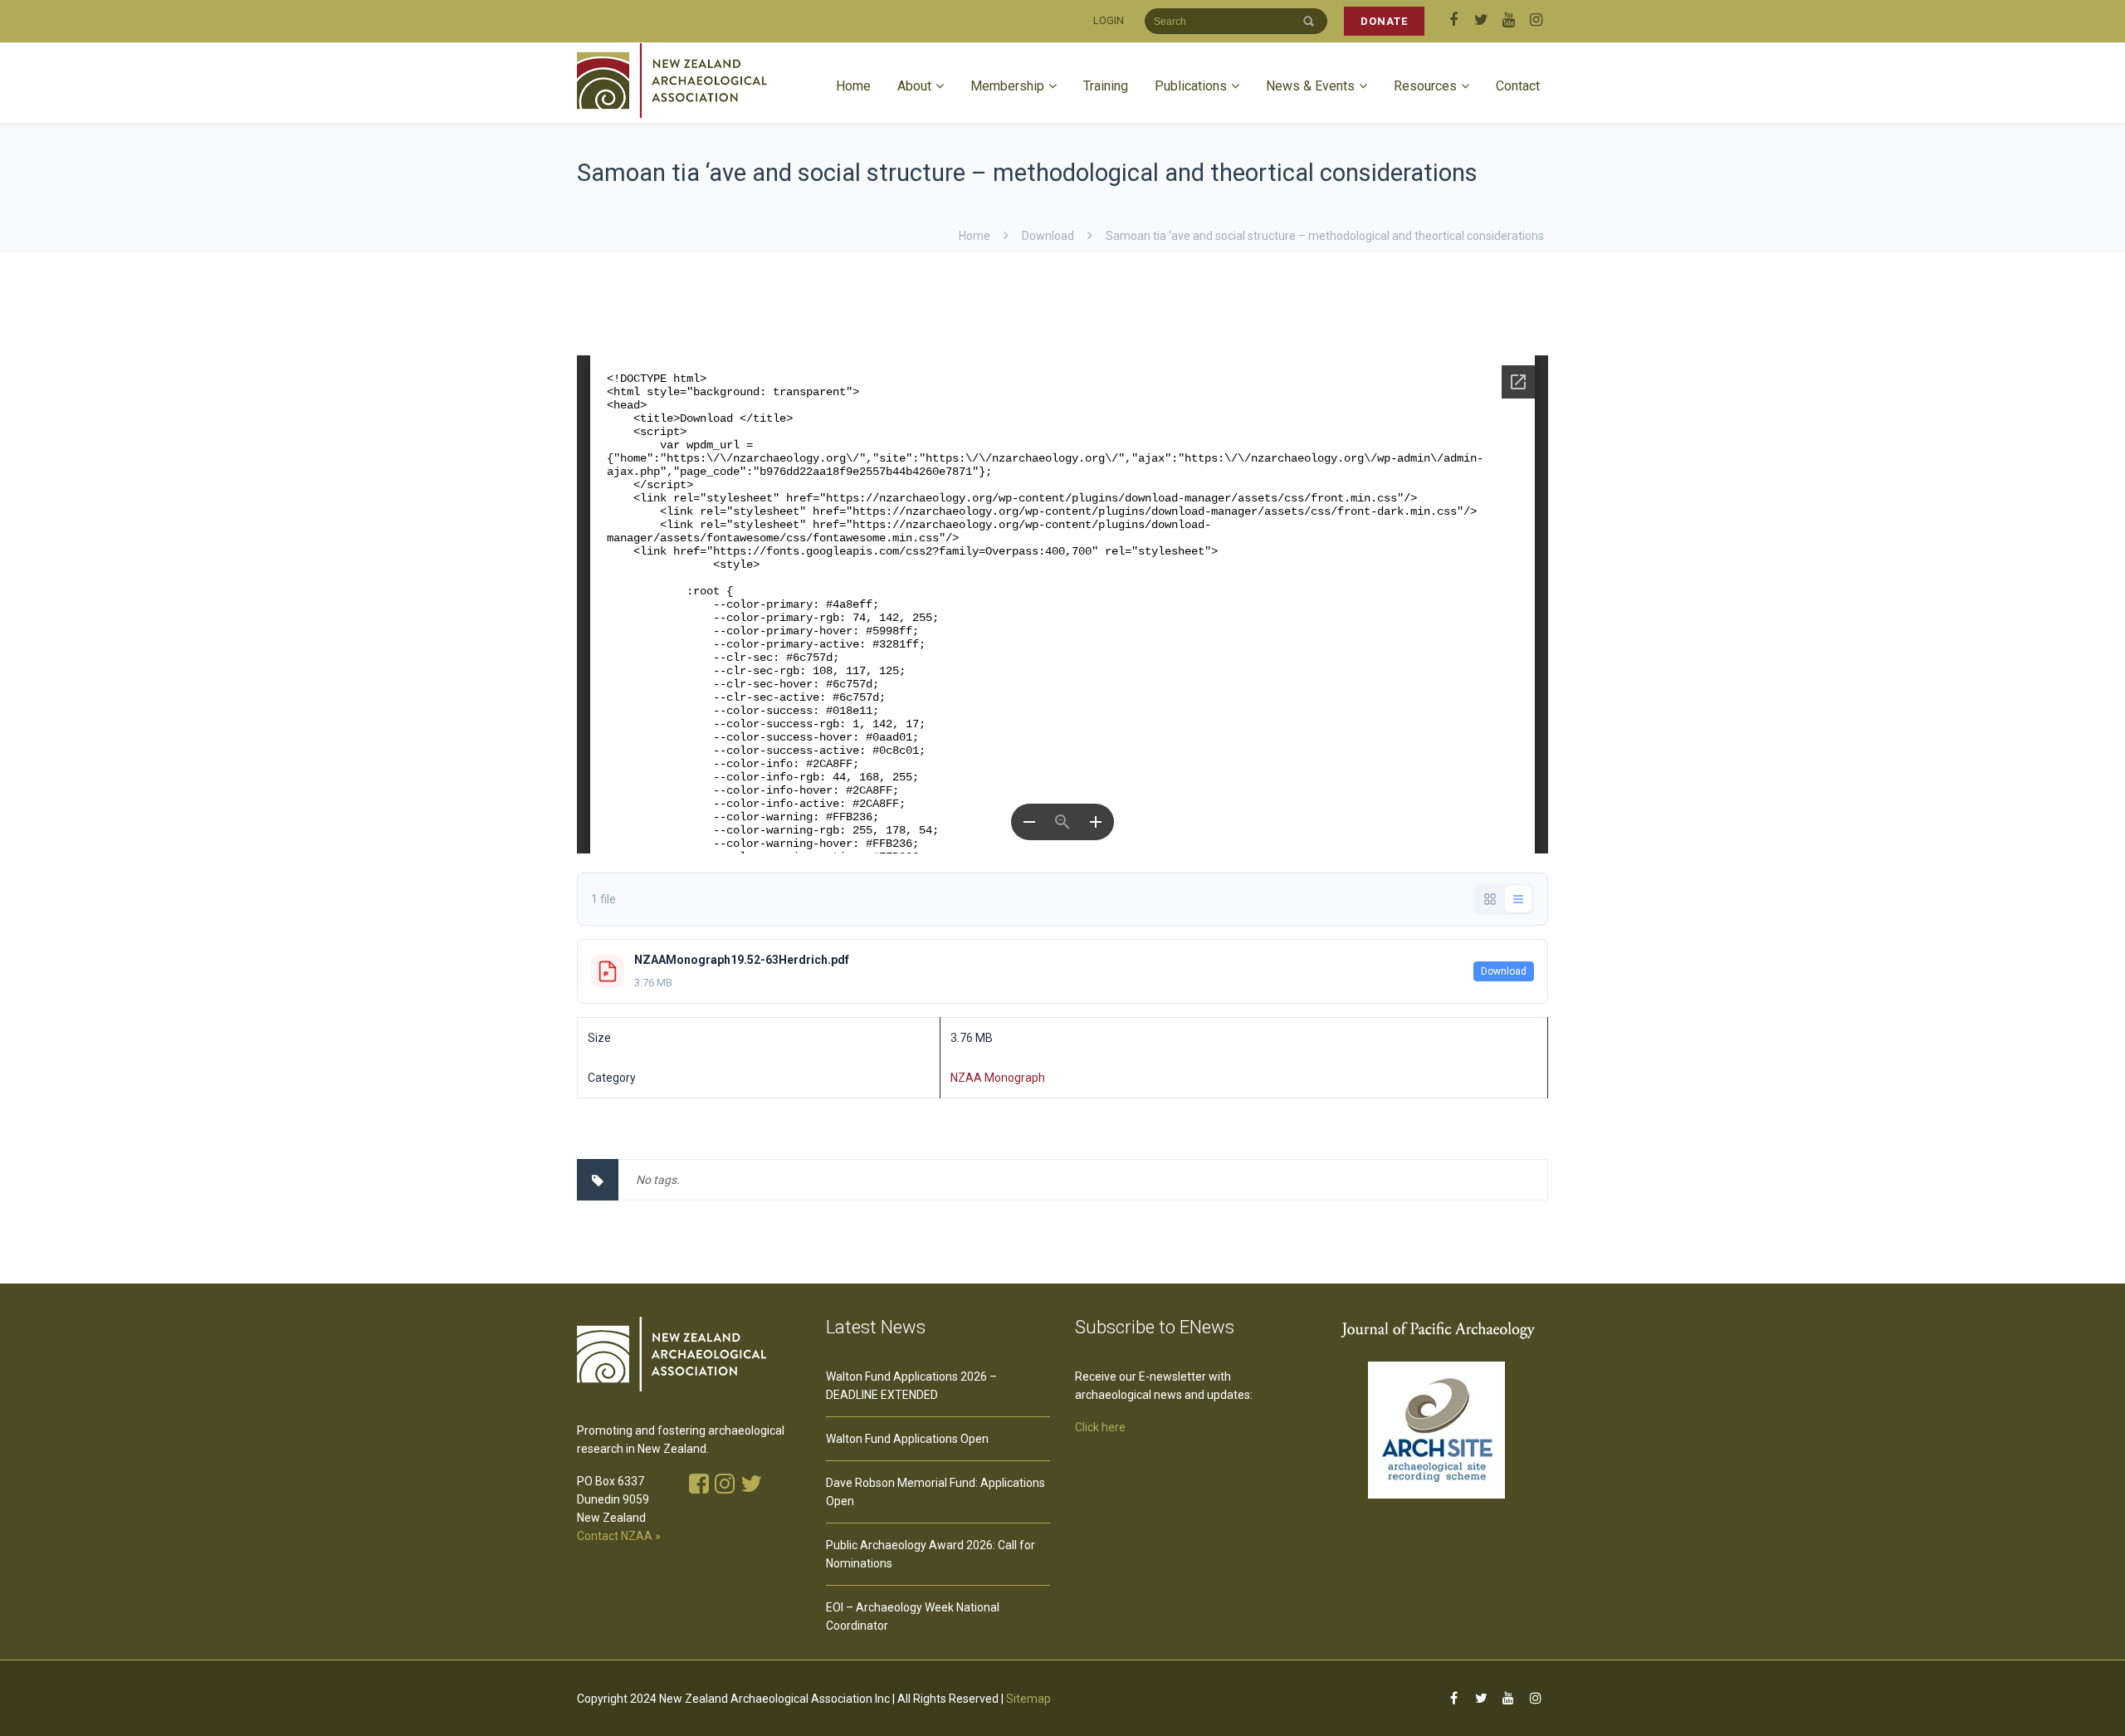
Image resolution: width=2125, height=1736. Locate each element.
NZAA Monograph (998, 1078)
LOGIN (1109, 20)
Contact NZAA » (619, 1536)
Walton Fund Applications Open (907, 1439)
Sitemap (1028, 1699)
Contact (1518, 86)
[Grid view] (1490, 899)
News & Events (1310, 86)
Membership (1007, 86)
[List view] (1518, 899)
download (1048, 236)
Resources (1425, 86)
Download (1504, 971)
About (914, 86)
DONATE (1384, 21)
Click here (1100, 1427)
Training (1106, 86)
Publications (1191, 86)
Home (853, 86)
